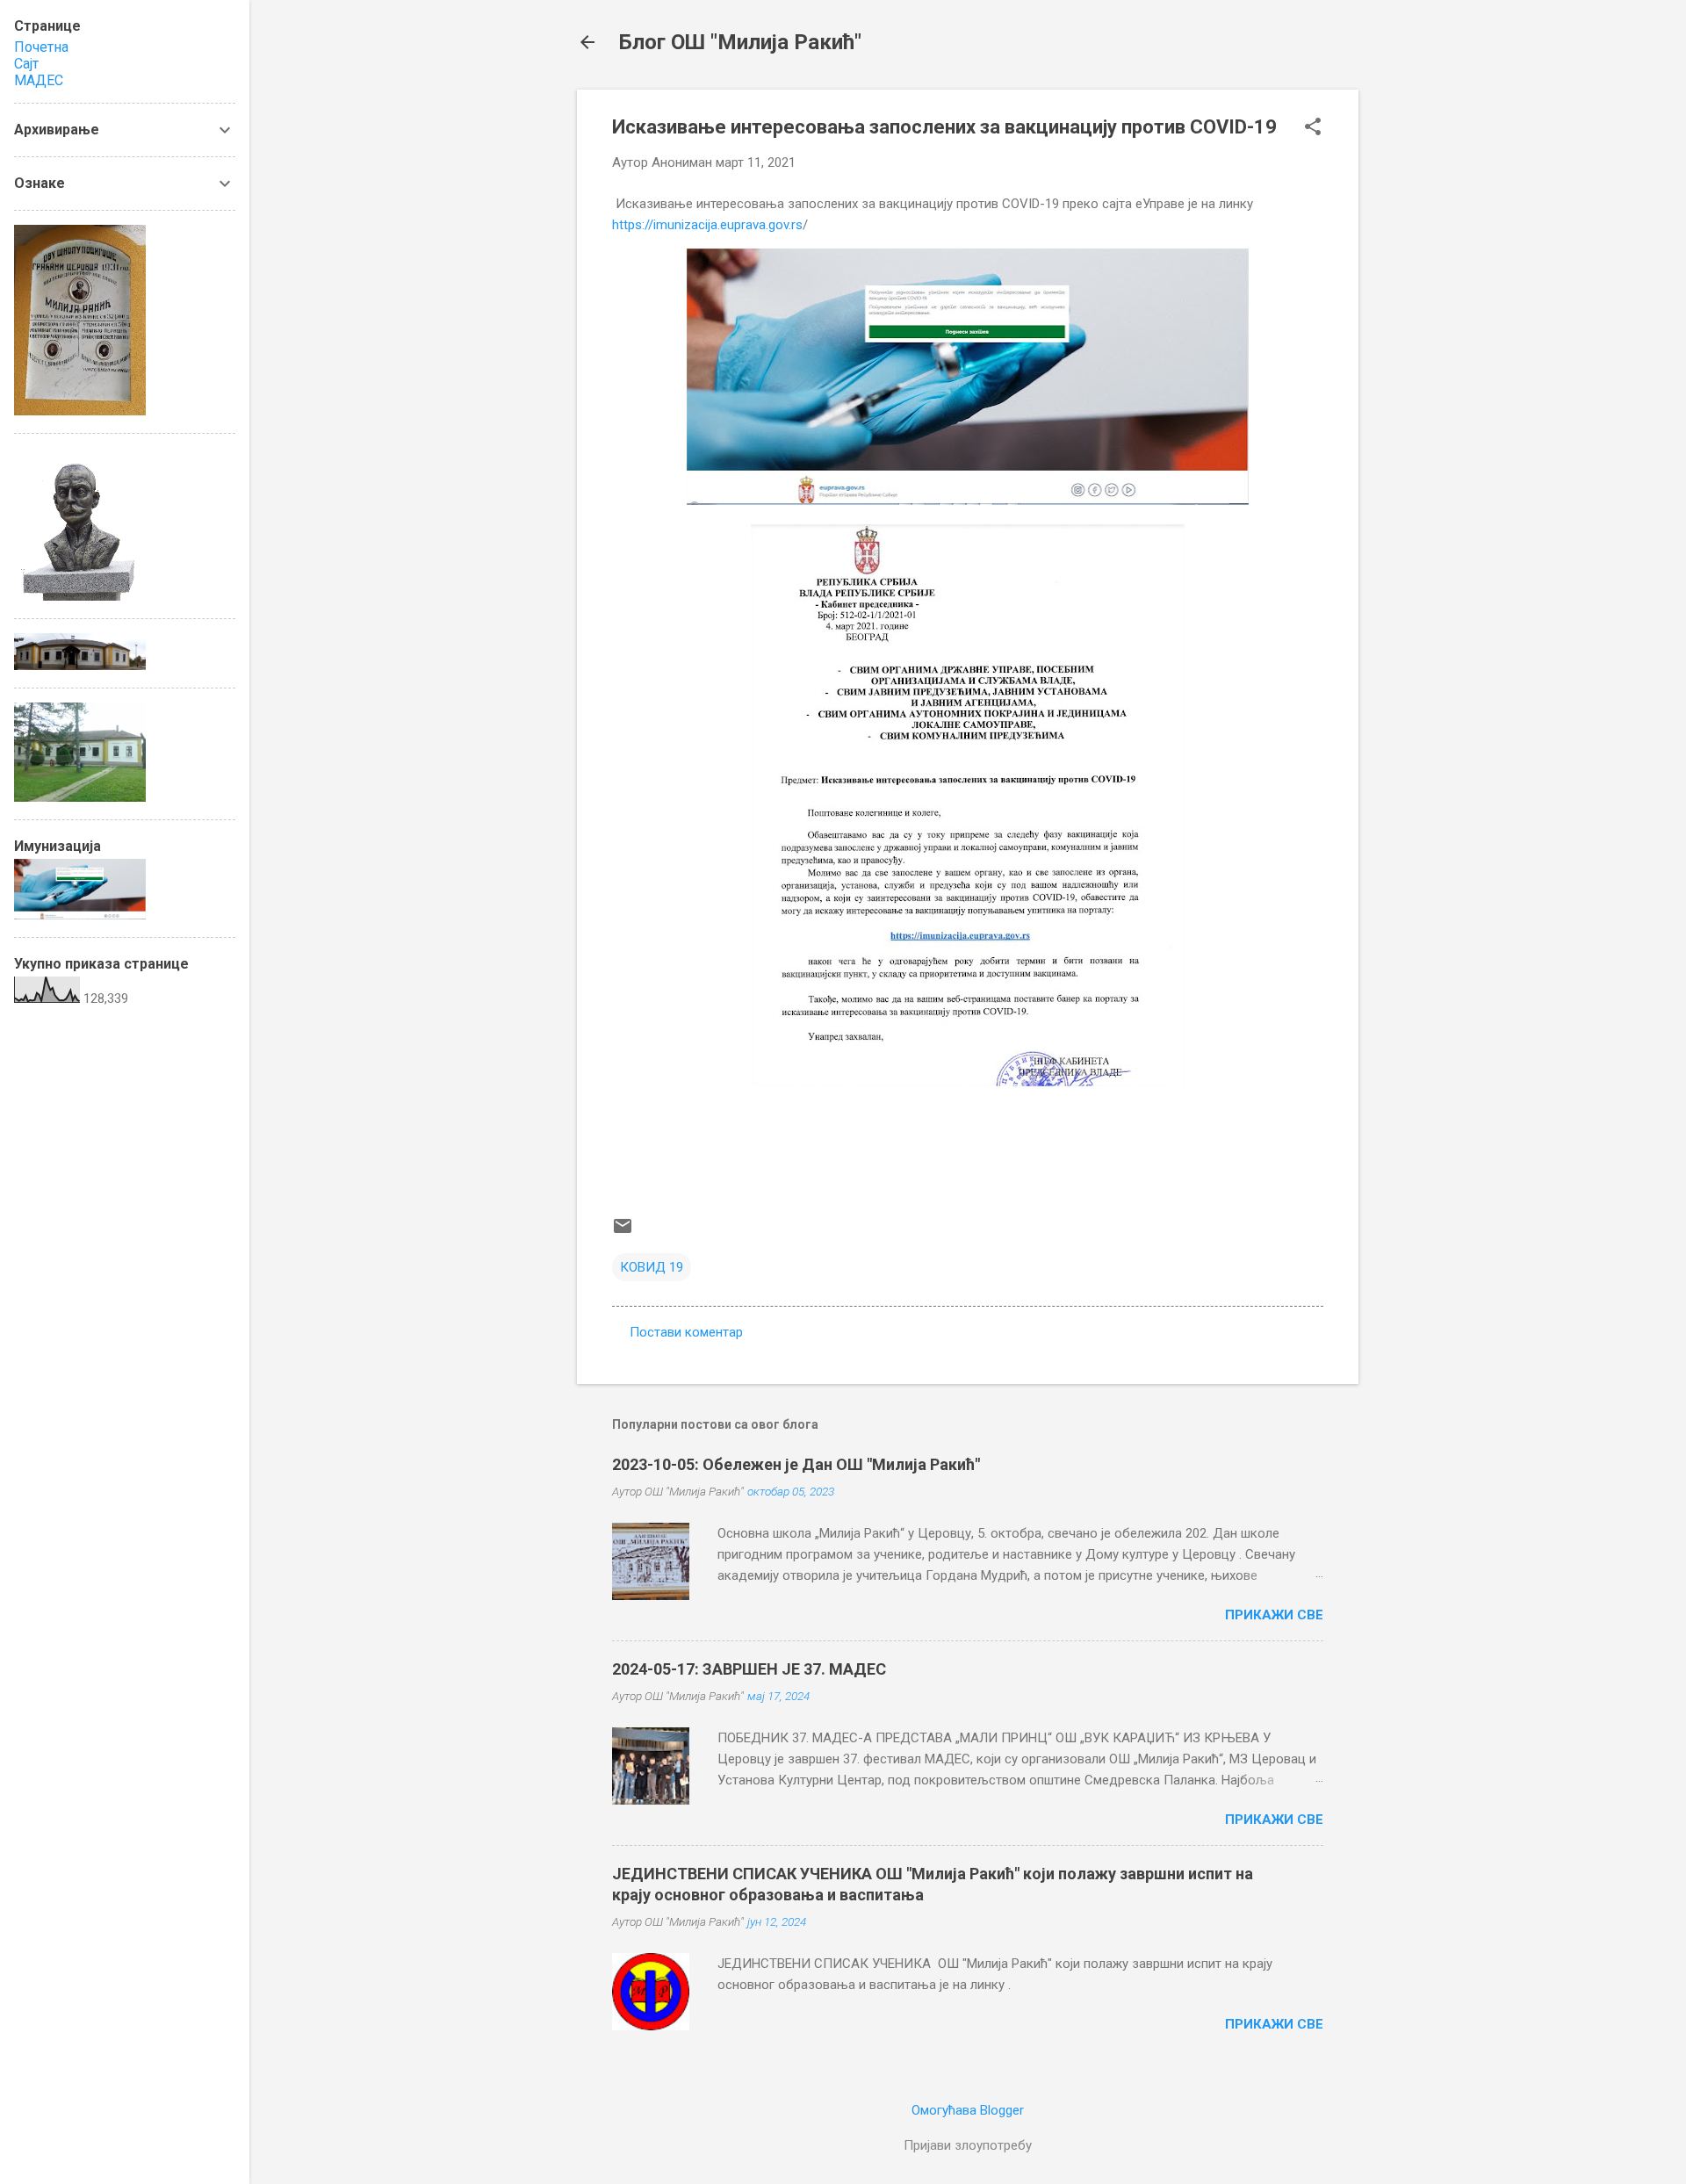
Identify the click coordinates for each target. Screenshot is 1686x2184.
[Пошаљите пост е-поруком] (623, 1232)
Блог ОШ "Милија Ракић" (740, 42)
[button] (1313, 128)
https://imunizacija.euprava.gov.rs (707, 225)
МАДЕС (39, 80)
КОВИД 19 (652, 1267)
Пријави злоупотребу (968, 2145)
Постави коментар (686, 1332)
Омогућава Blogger (968, 2110)
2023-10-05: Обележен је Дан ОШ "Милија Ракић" (796, 1464)
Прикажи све (1274, 1615)
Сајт (26, 64)
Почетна (41, 47)
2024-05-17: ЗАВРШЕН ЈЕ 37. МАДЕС (749, 1669)
